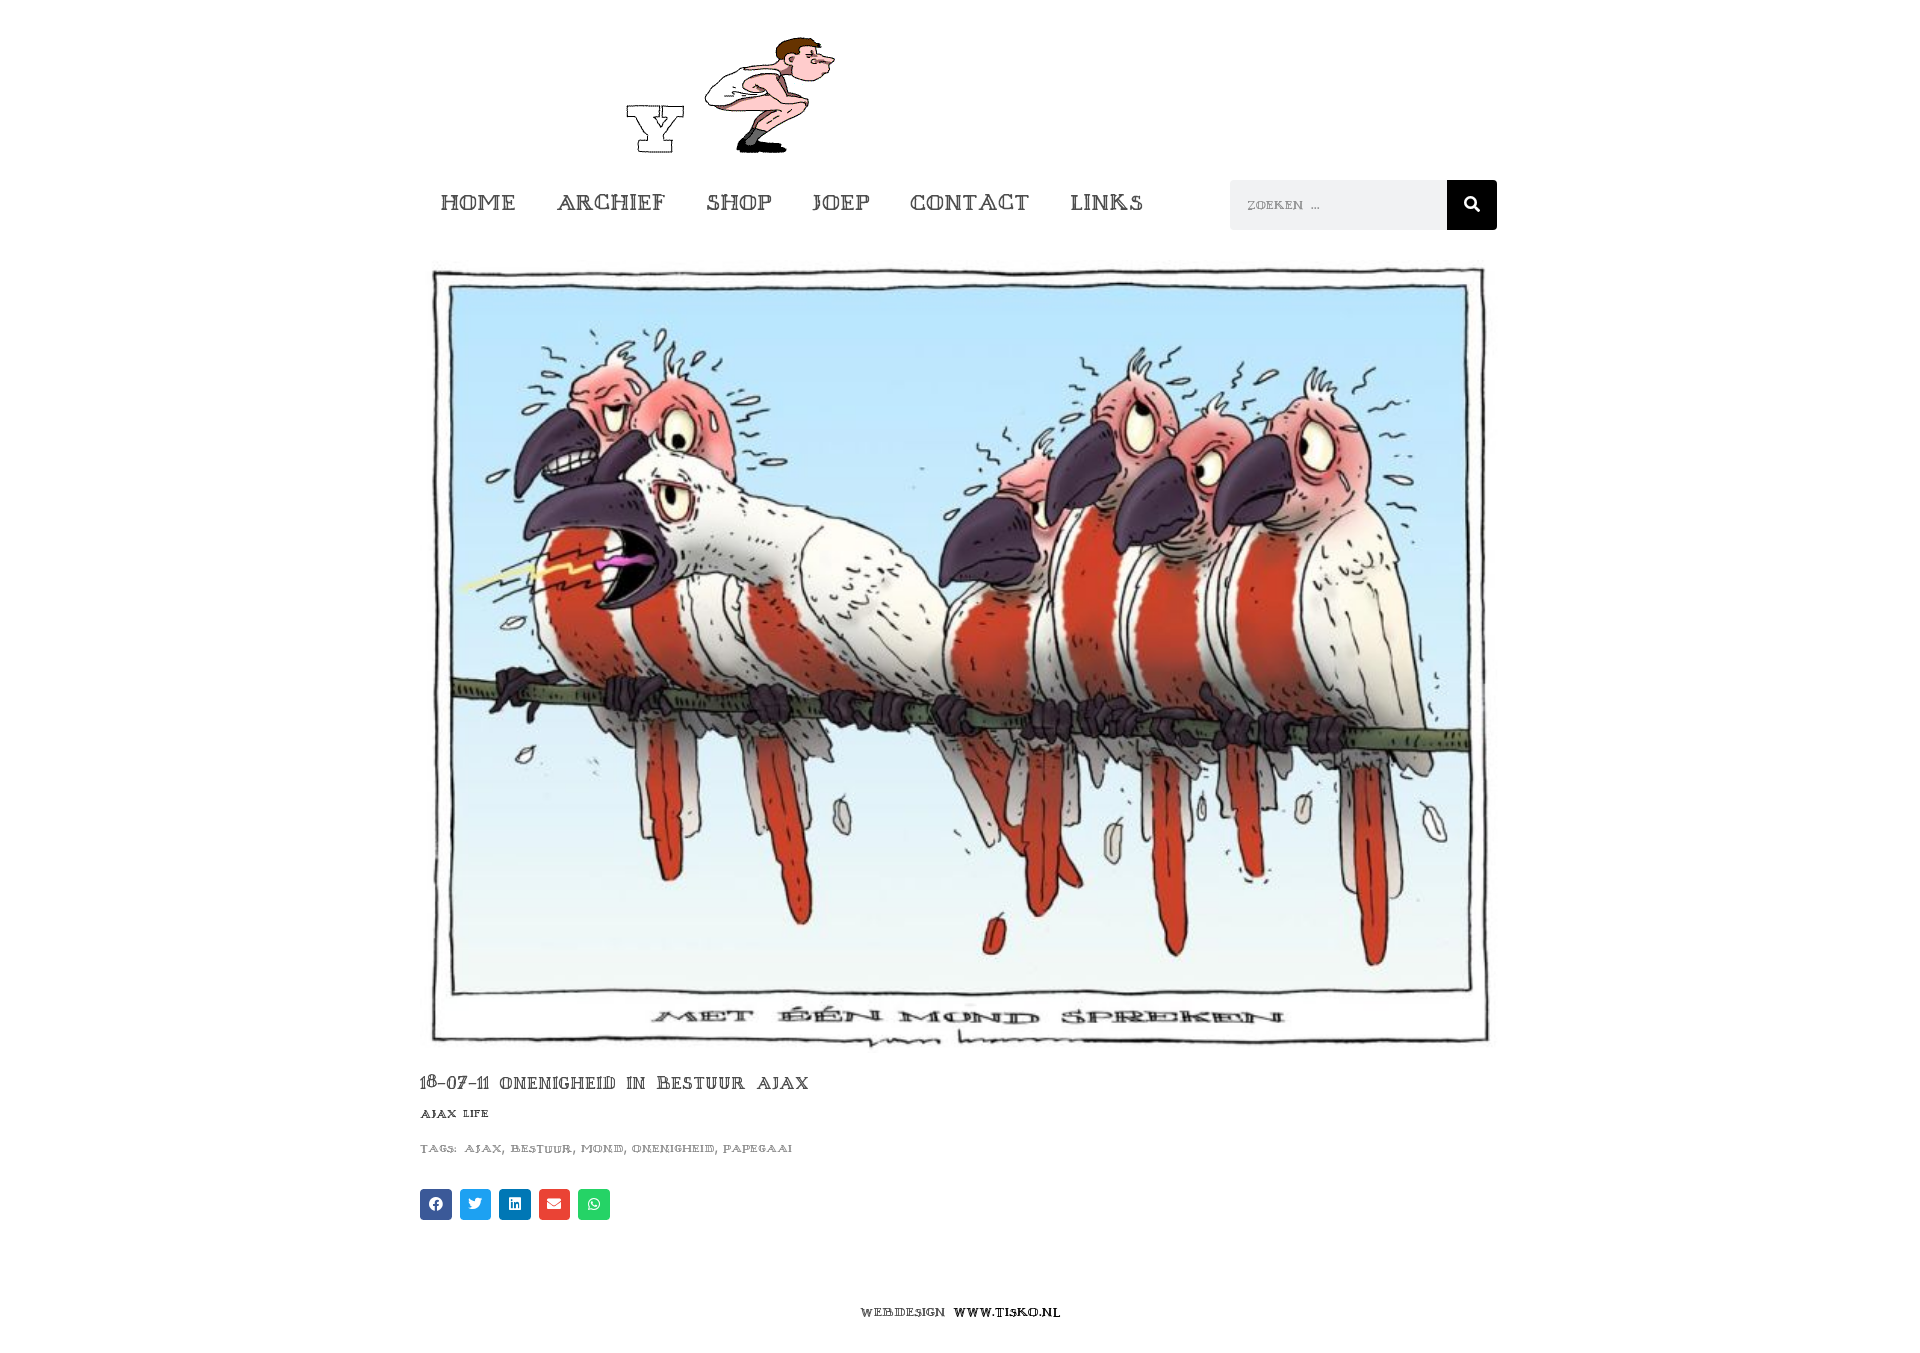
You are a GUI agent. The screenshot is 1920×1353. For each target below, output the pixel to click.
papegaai (757, 1148)
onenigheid (673, 1148)
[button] (436, 1205)
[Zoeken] (1472, 205)
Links (1106, 202)
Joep (841, 202)
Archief (611, 202)
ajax (482, 1148)
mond (602, 1148)
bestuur (541, 1148)
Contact (970, 202)
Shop (739, 202)
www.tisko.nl (1007, 1312)
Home (478, 202)
